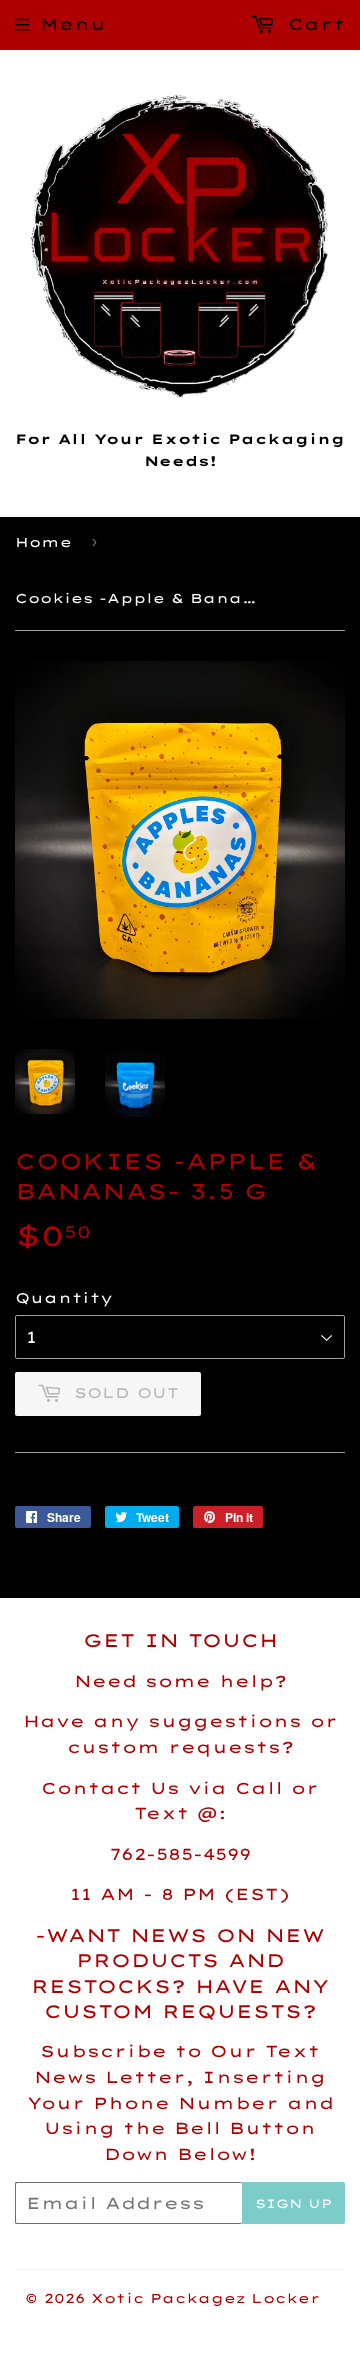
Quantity (64, 1298)
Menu (73, 24)
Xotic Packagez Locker (205, 2298)
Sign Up (293, 2203)
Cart (312, 24)
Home (43, 542)
